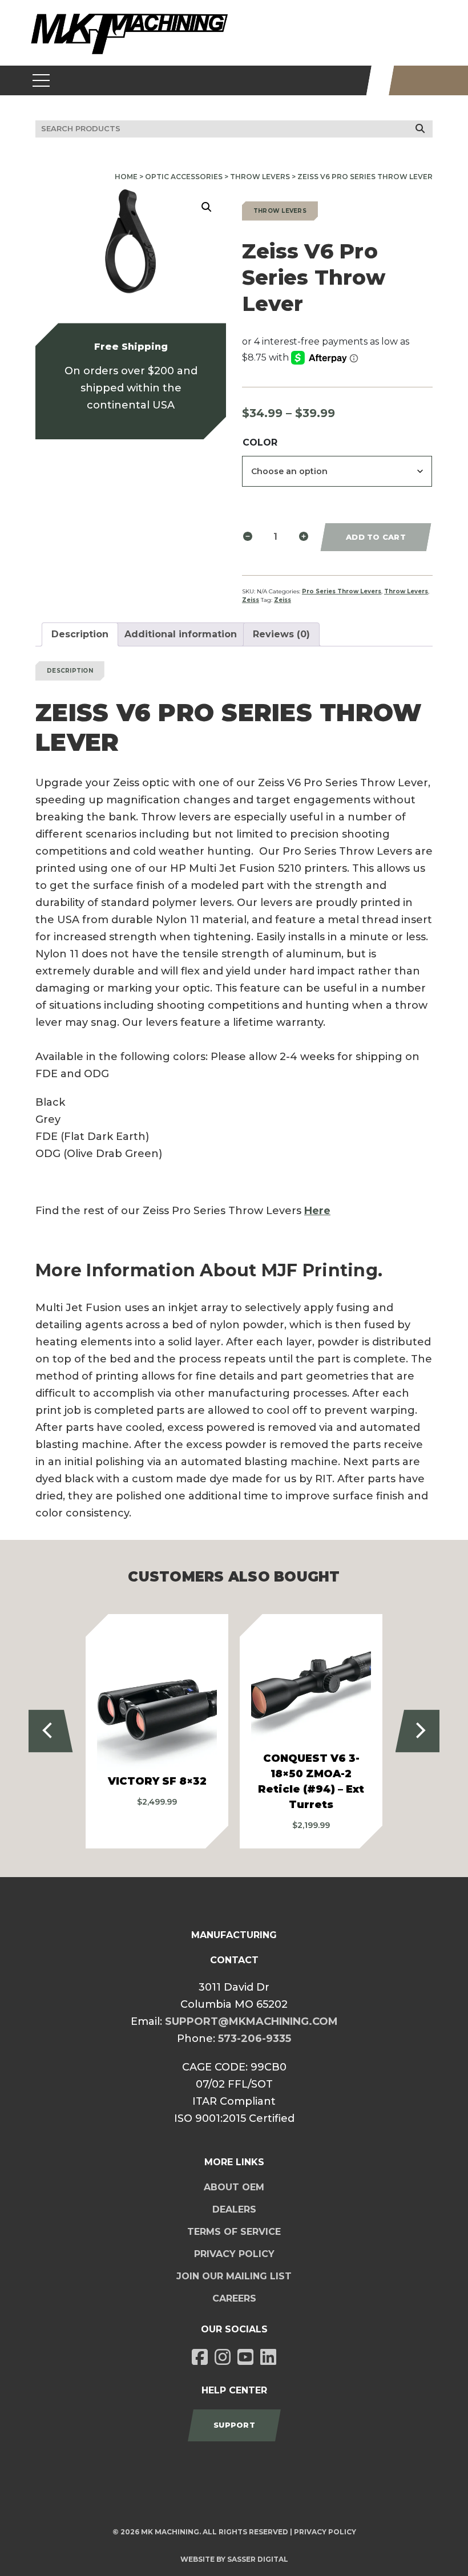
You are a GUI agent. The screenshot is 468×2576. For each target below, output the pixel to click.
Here (317, 1211)
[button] (207, 207)
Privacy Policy (234, 2254)
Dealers (234, 2209)
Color (260, 442)
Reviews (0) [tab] (281, 634)
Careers (234, 2298)
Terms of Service (234, 2232)
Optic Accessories (184, 177)
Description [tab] (80, 634)
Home (126, 177)
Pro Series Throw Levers (342, 591)
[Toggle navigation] (41, 80)
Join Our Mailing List (234, 2276)
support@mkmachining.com (251, 2021)
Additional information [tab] (181, 634)
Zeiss (251, 600)
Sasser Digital (258, 2559)
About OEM (234, 2187)
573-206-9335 (255, 2039)
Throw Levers (260, 177)
